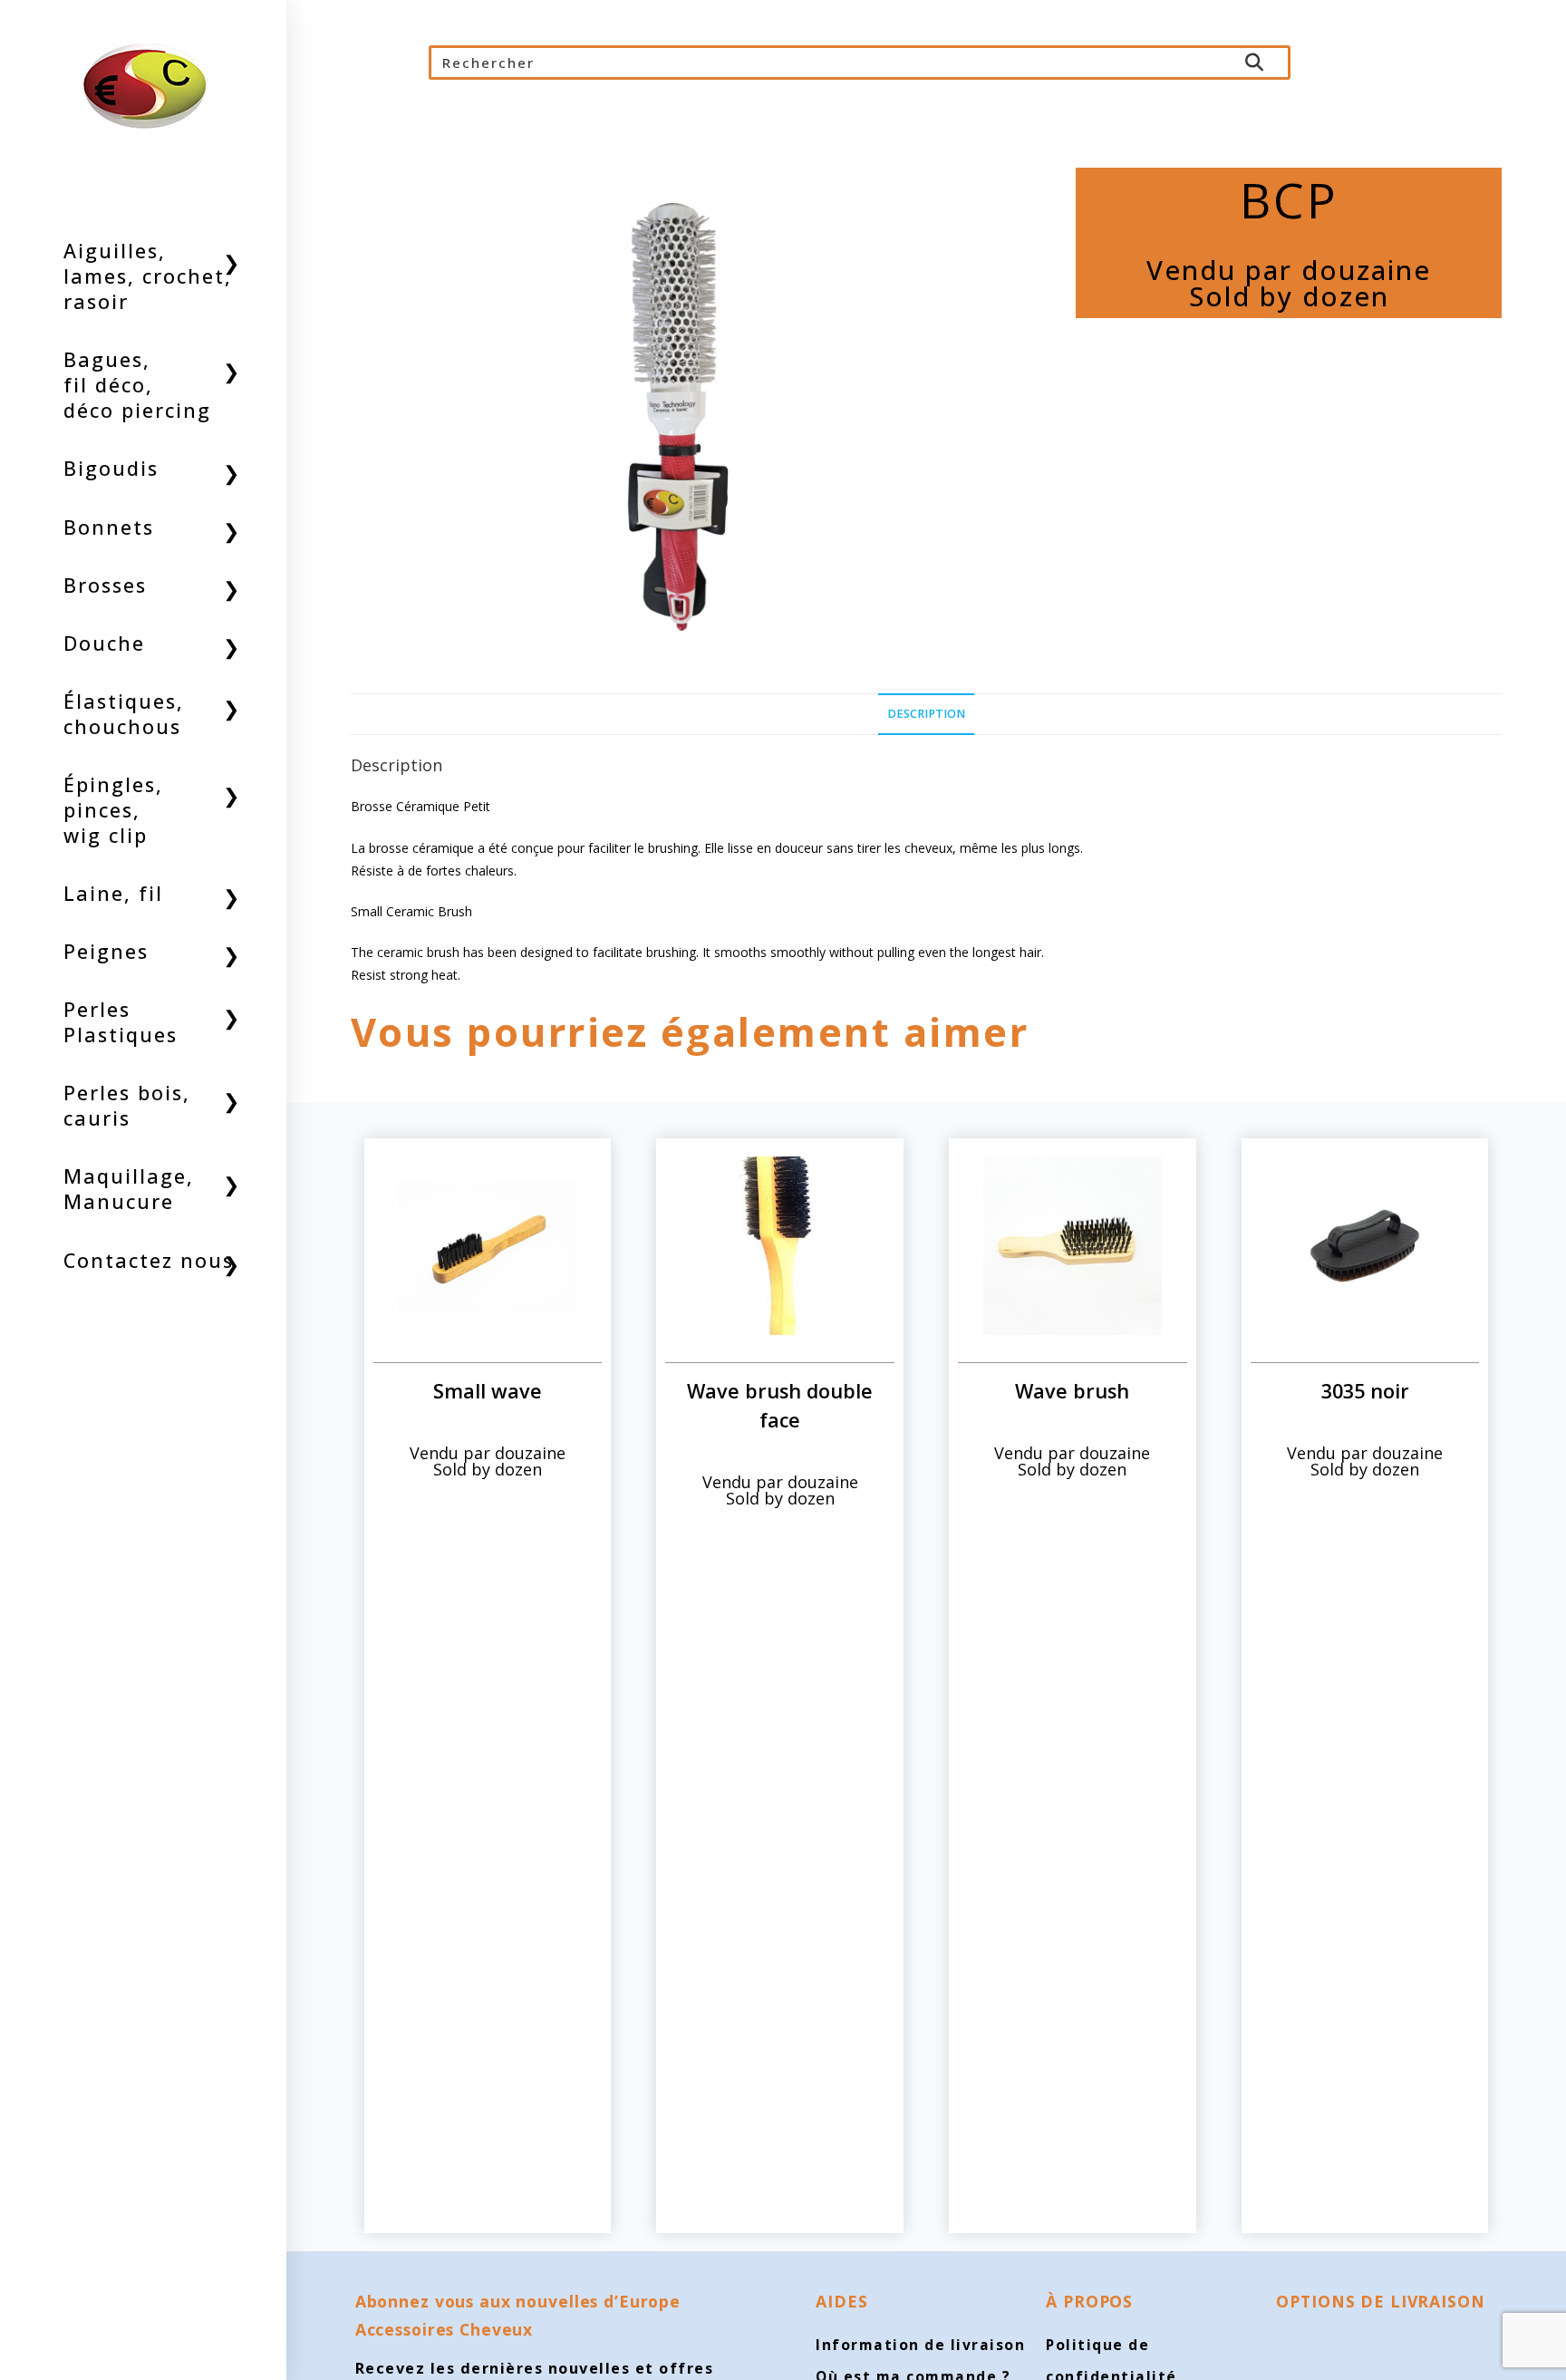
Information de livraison (920, 2345)
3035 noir (1365, 1391)
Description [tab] (926, 714)
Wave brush (1072, 1391)
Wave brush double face (780, 1405)
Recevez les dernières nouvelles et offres (535, 2368)
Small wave (488, 1391)
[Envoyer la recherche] (1255, 63)
